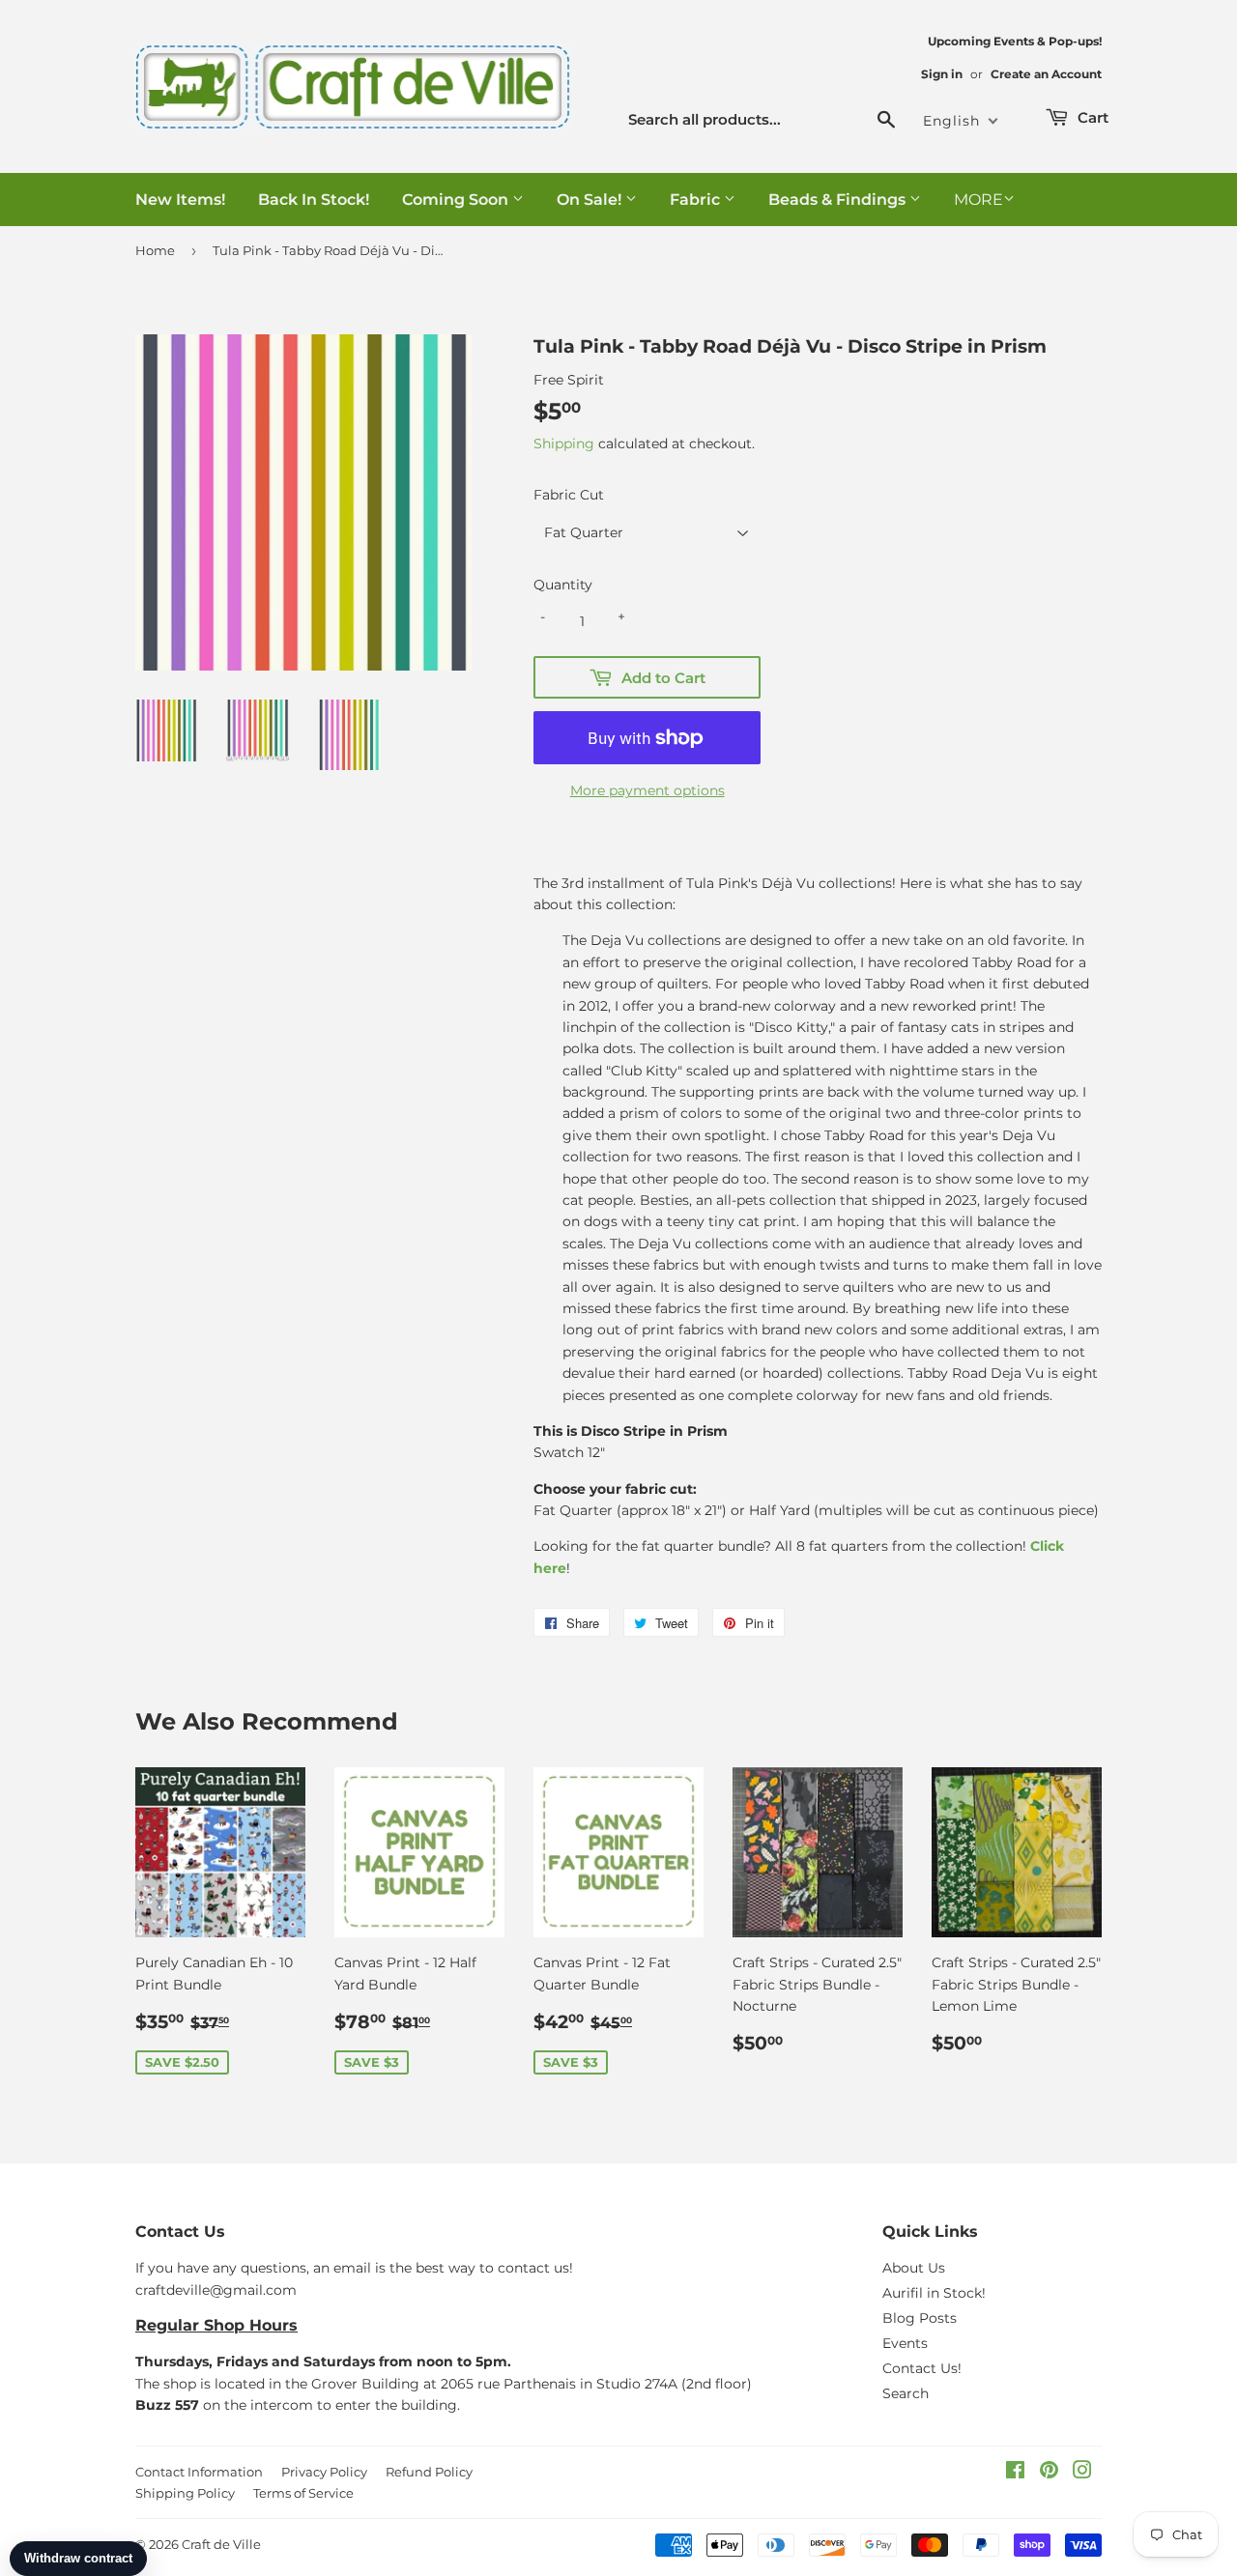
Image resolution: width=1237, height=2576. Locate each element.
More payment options (647, 790)
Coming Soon (457, 200)
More (978, 200)
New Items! (180, 200)
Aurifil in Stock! (934, 2293)
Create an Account (1046, 74)
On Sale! (591, 200)
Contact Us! (922, 2368)
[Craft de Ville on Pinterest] (1049, 2473)
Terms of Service (303, 2493)
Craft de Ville (221, 2544)
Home (155, 250)
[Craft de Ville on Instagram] (1082, 2473)
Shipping (564, 444)
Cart (1091, 117)
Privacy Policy (324, 2472)
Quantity (563, 585)
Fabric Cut (569, 495)
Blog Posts (920, 2318)
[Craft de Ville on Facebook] (1015, 2473)
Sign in (942, 74)
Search (906, 2393)
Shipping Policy (185, 2493)
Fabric (697, 200)
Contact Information (199, 2472)
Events (905, 2343)
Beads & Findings (839, 200)
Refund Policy (429, 2472)
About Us (914, 2268)
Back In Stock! (314, 200)
